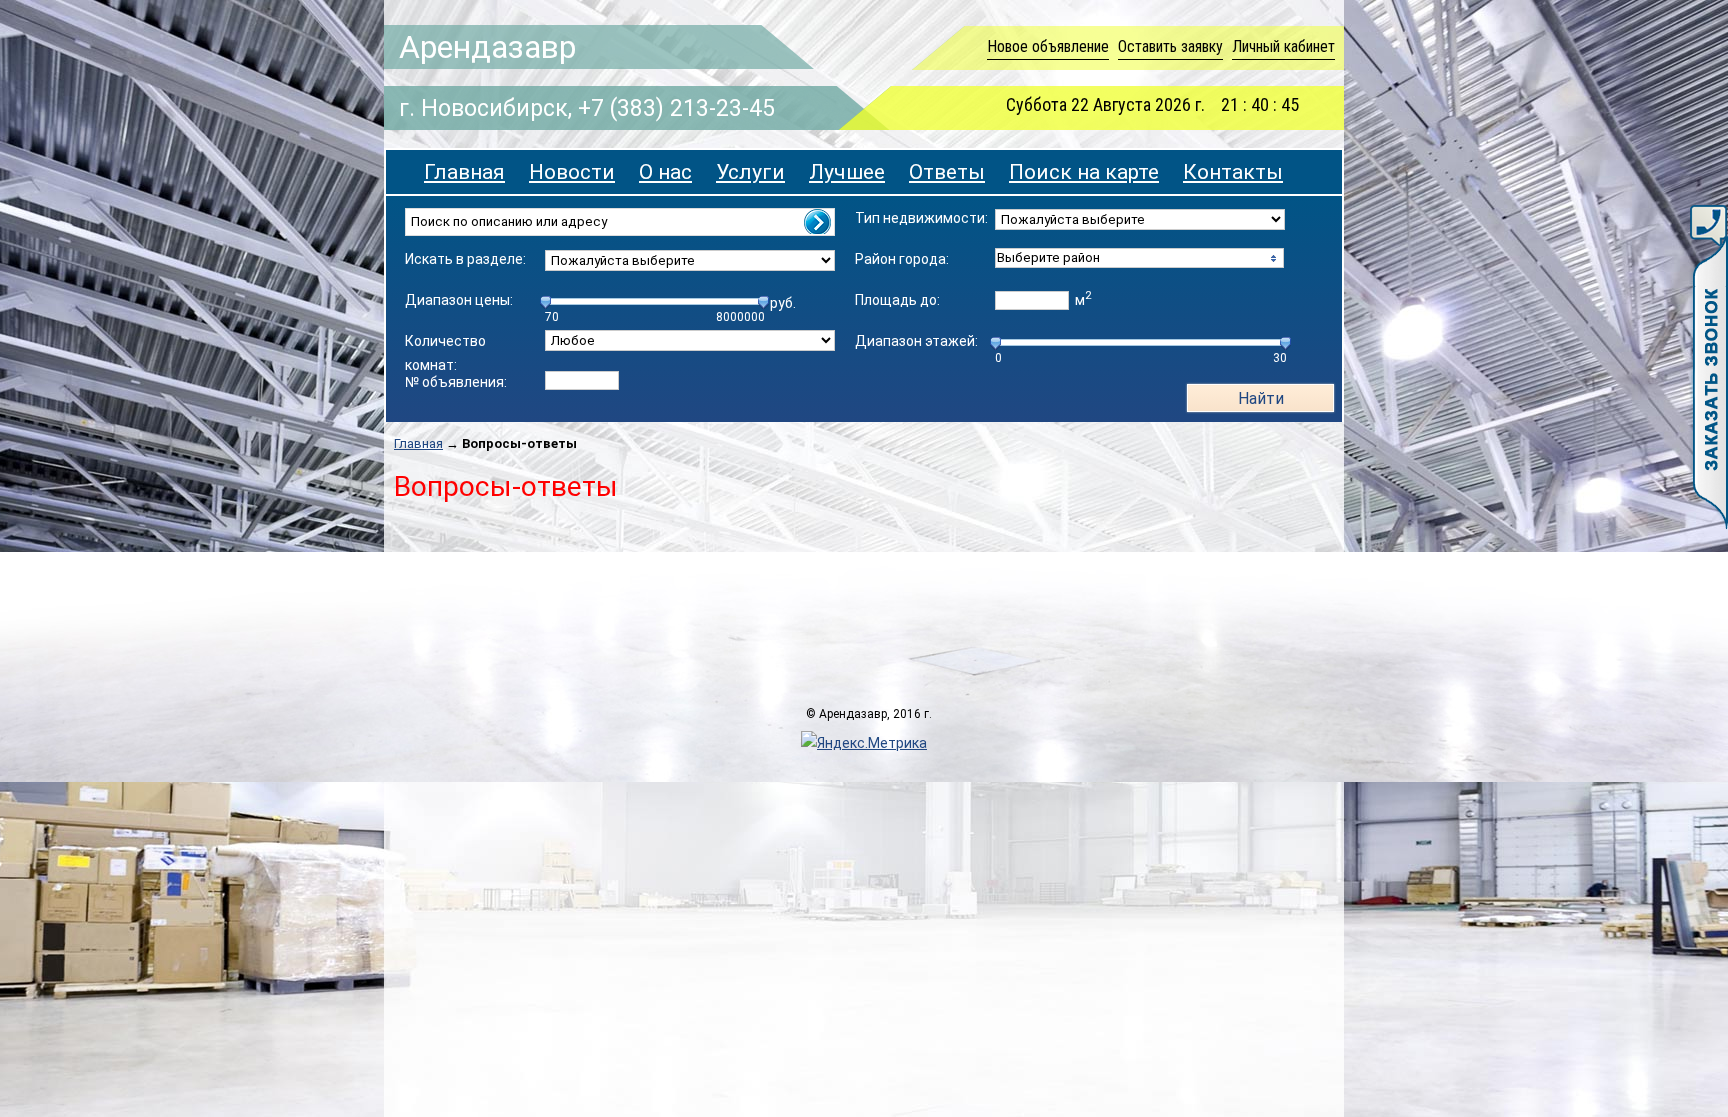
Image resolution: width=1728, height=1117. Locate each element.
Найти (1261, 398)
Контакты (1233, 172)
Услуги (750, 172)
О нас (665, 172)
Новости (572, 172)
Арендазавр (487, 47)
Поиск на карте (1084, 172)
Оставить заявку (1170, 46)
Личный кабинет (1283, 46)
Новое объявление (1048, 46)
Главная (464, 172)
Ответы (947, 172)
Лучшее (847, 172)
